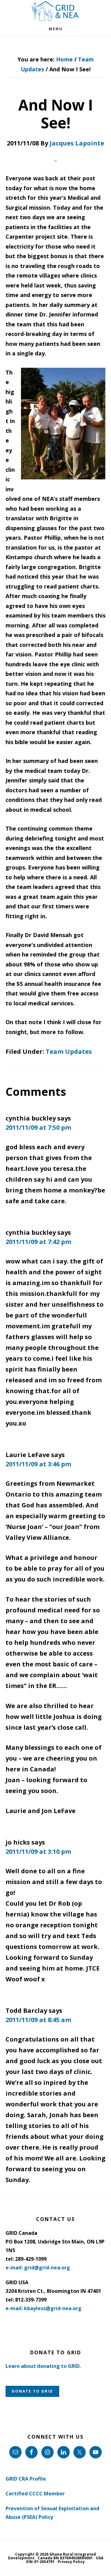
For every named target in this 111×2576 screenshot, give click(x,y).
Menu (56, 29)
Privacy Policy (71, 2562)
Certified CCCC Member (35, 2494)
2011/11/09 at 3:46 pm (38, 1464)
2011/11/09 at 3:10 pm (38, 1851)
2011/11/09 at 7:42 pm (38, 1242)
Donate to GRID (32, 2391)
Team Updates (69, 1051)
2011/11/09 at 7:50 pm (38, 1127)
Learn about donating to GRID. (43, 2366)
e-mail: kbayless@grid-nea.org (43, 2308)
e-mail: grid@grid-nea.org (38, 2268)
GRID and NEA (55, 11)
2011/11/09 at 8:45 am (38, 2020)
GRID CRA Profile (26, 2479)
